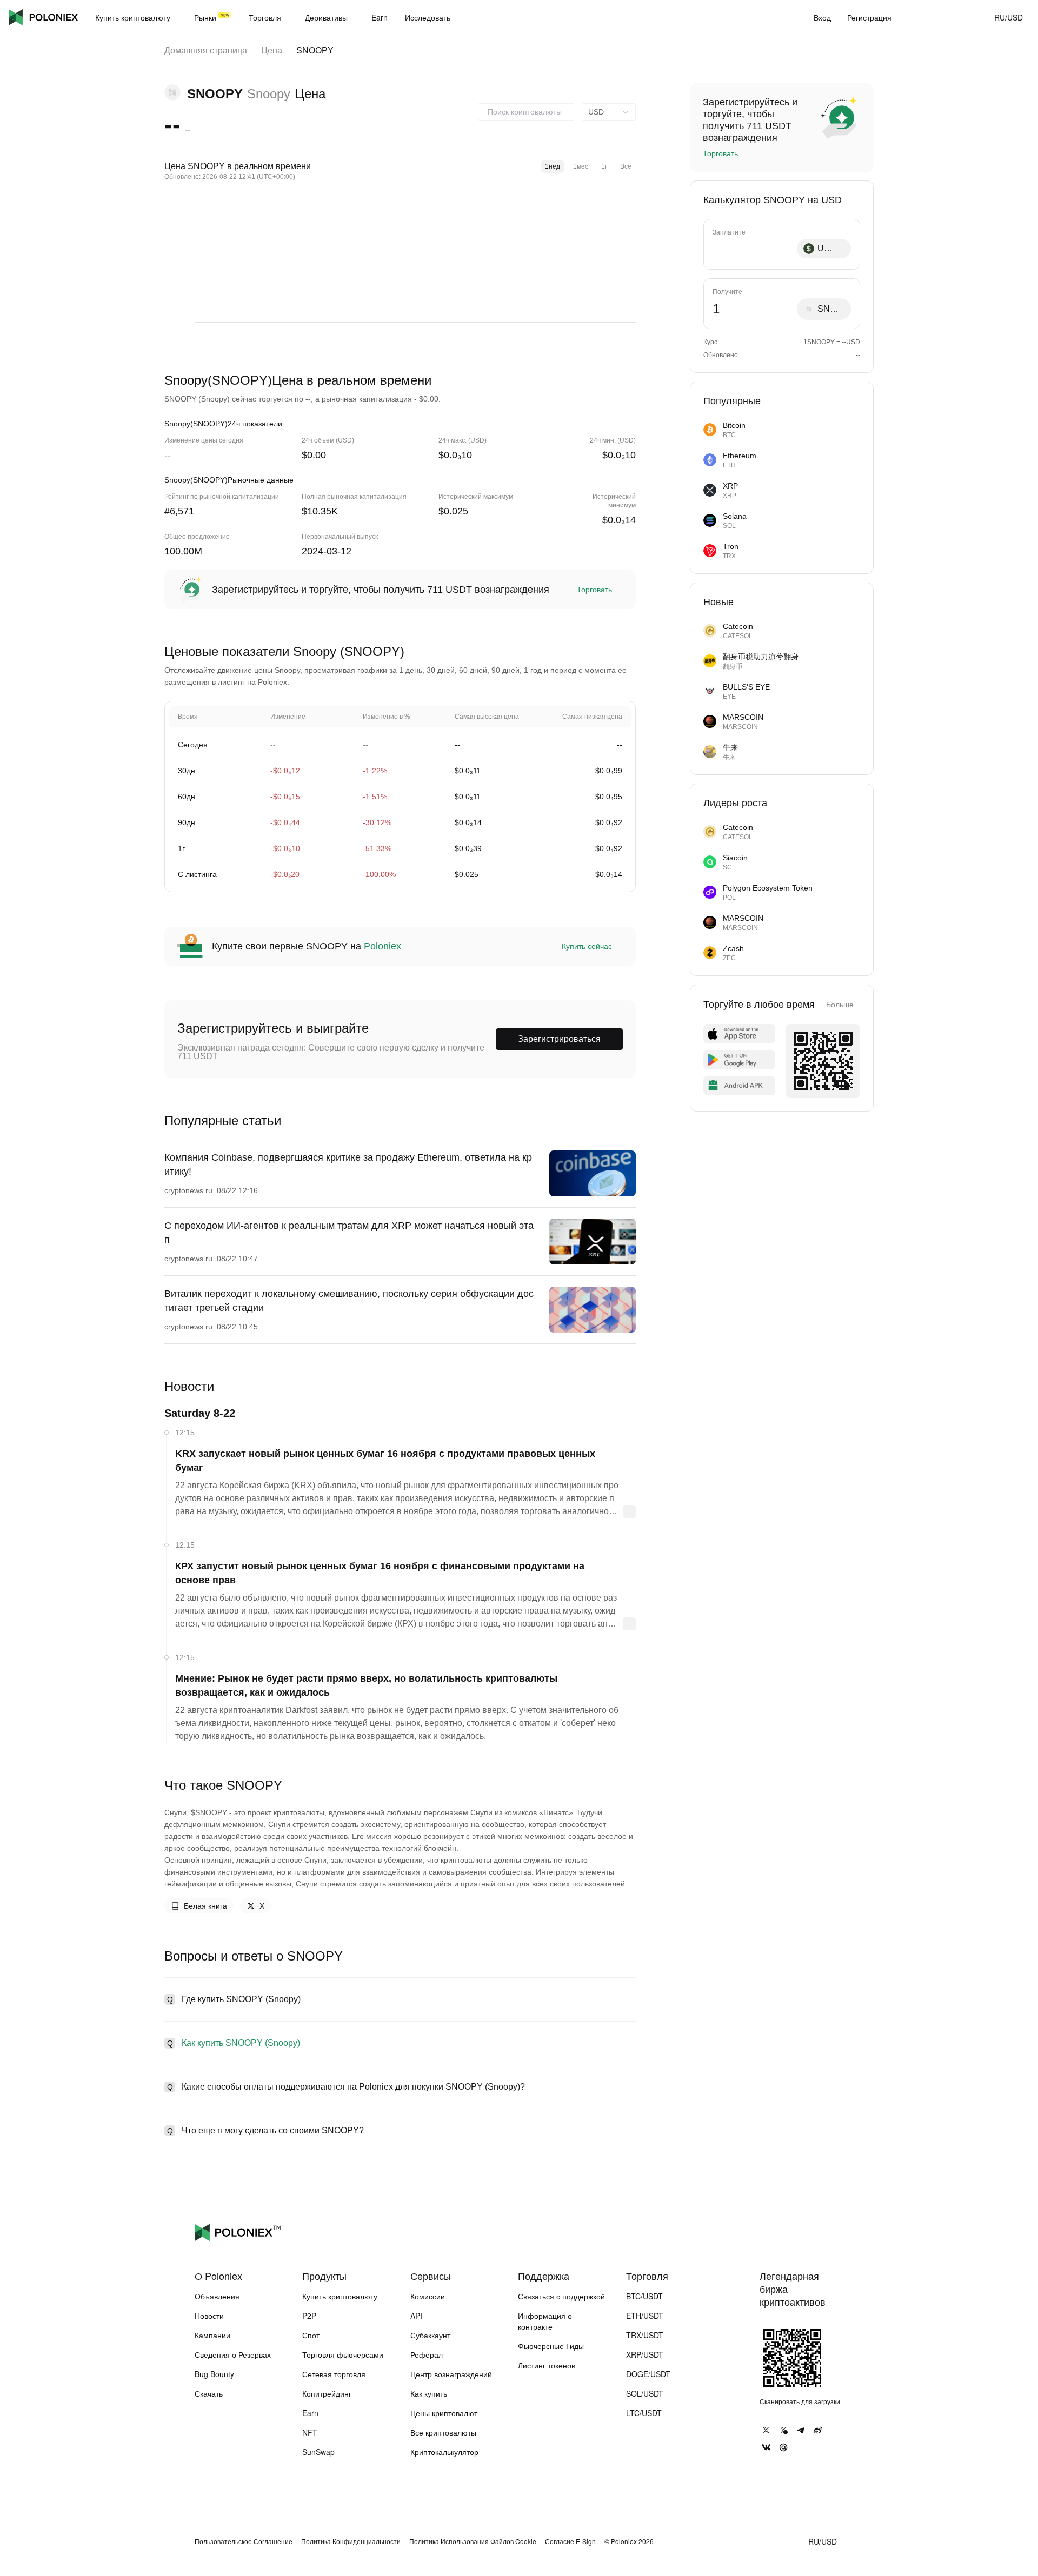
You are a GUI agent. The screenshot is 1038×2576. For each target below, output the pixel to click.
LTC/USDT (644, 2413)
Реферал (427, 2354)
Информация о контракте (545, 2321)
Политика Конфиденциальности (351, 2541)
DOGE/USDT (648, 2374)
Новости (209, 2316)
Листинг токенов (547, 2365)
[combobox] (527, 112)
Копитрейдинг (327, 2393)
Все (626, 166)
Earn (310, 2413)
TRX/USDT (645, 2335)
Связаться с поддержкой (561, 2296)
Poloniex (43, 17)
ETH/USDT (645, 2316)
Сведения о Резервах (233, 2354)
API (416, 2316)
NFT (310, 2432)
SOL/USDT (645, 2393)
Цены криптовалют (444, 2413)
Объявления (217, 2296)
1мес (581, 166)
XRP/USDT (645, 2354)
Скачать (209, 2393)
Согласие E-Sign (570, 2541)
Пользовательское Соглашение (244, 2541)
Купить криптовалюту (340, 2296)
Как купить (429, 2393)
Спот (311, 2335)
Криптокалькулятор (444, 2452)
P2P (309, 2316)
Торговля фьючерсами (343, 2354)
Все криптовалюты (443, 2432)
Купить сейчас (587, 946)
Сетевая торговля (334, 2374)
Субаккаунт (430, 2335)
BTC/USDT (644, 2296)
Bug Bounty (214, 2374)
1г (604, 166)
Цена (272, 51)
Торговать (594, 590)
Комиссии (428, 2296)
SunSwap (318, 2452)
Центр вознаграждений (451, 2374)
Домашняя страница (206, 51)
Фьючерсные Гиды (551, 2346)
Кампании (212, 2335)
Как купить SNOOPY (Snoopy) (241, 2043)
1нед (553, 166)
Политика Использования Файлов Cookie (473, 2541)
